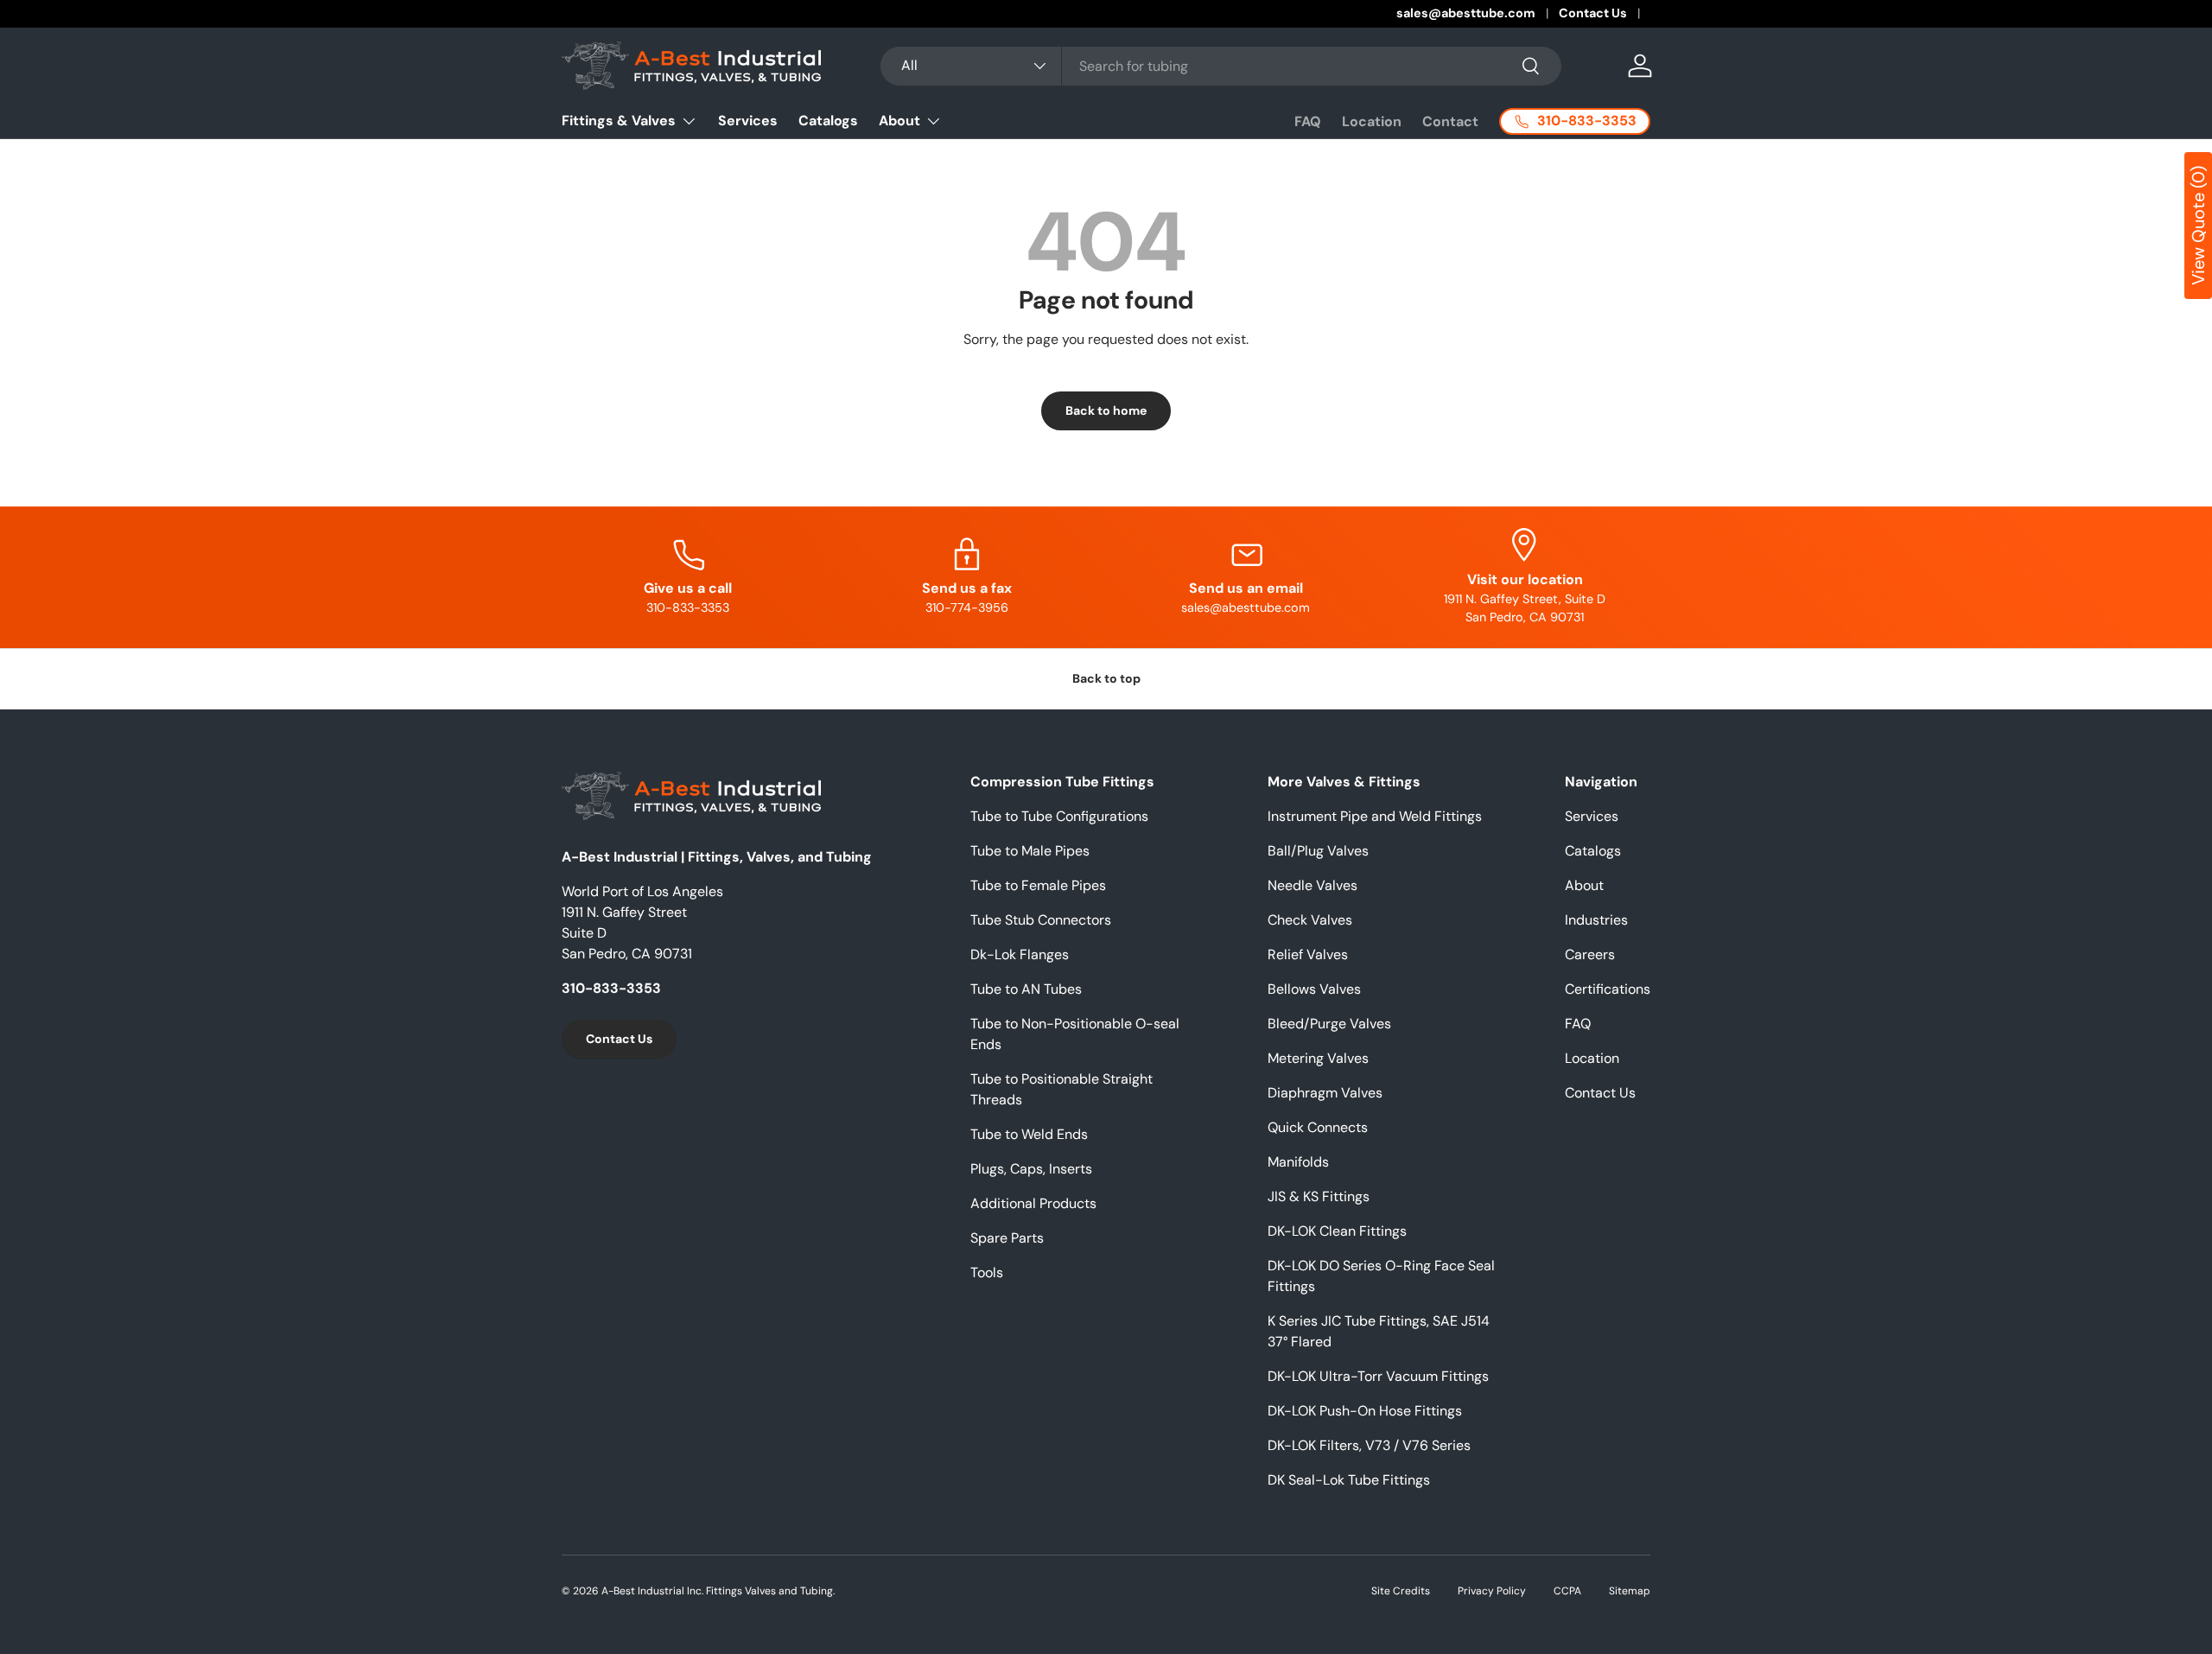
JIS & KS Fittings (1319, 1196)
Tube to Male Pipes (1030, 851)
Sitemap (1630, 1591)
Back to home (1106, 410)
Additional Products (1033, 1203)
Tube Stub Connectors (1041, 920)
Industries (1596, 920)
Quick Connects (1318, 1127)
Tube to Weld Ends (1029, 1134)
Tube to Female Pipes (1038, 885)
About (899, 121)
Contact (1450, 121)
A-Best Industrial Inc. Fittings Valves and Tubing (717, 1591)
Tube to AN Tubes (1026, 989)
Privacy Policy (1492, 1591)
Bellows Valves (1314, 989)
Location (1372, 121)
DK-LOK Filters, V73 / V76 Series (1369, 1445)
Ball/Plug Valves (1318, 851)
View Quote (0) (2198, 226)
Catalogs (828, 121)
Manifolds (1298, 1162)
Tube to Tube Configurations (1059, 816)
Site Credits (1401, 1591)
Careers (1590, 954)
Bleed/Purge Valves (1329, 1024)
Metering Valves (1318, 1058)
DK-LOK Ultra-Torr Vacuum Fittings (1378, 1376)
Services (748, 121)
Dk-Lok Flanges (1020, 954)
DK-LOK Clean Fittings (1337, 1231)
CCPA (1567, 1591)
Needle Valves (1313, 885)
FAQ (1308, 121)
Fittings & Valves (619, 121)
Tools (987, 1272)
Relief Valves (1308, 954)
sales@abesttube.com (1466, 13)
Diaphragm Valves (1325, 1093)
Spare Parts (1007, 1238)
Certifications (1608, 989)
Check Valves (1310, 920)
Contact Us (1593, 13)
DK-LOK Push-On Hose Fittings (1365, 1411)
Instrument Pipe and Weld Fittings (1375, 816)
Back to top (1106, 678)
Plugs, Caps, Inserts (1031, 1169)
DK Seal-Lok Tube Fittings (1349, 1480)
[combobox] (1220, 66)
